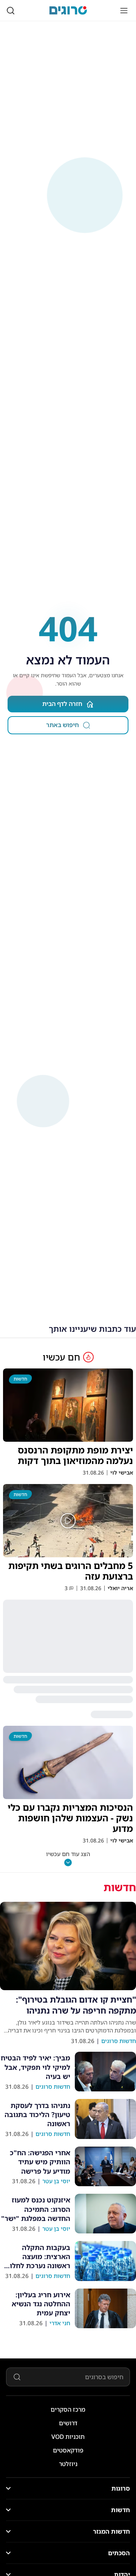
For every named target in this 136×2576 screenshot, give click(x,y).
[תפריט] (124, 11)
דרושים (68, 2423)
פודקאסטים (68, 2450)
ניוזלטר (68, 2464)
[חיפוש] (11, 11)
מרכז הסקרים (68, 2409)
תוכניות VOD (68, 2437)
